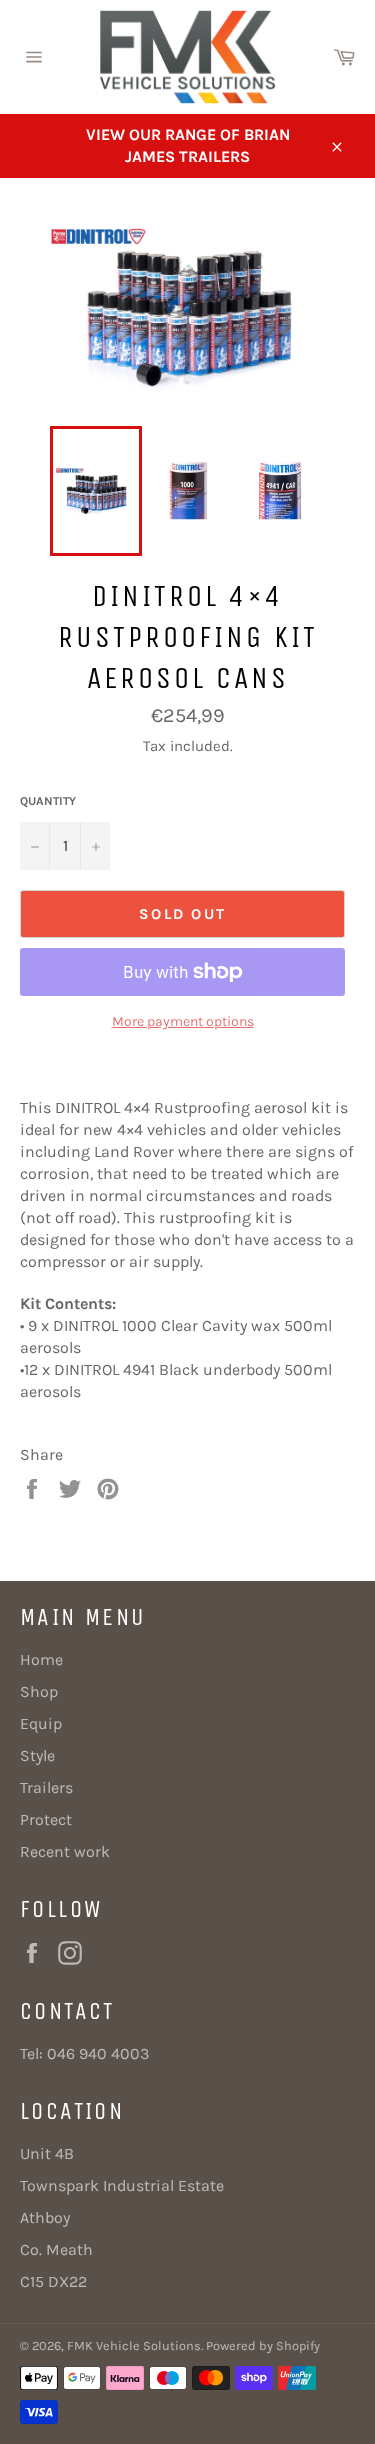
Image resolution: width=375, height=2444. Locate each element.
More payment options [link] (183, 1021)
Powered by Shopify (263, 2345)
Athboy (45, 2217)
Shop (39, 1691)
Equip (41, 1723)
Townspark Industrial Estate (122, 2185)
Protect (46, 1819)
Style (37, 1755)
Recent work (65, 1851)
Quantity (48, 801)
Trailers (46, 1787)
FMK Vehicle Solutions (134, 2345)
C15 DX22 (53, 2281)
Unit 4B (47, 2153)
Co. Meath (56, 2249)
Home (41, 1659)
